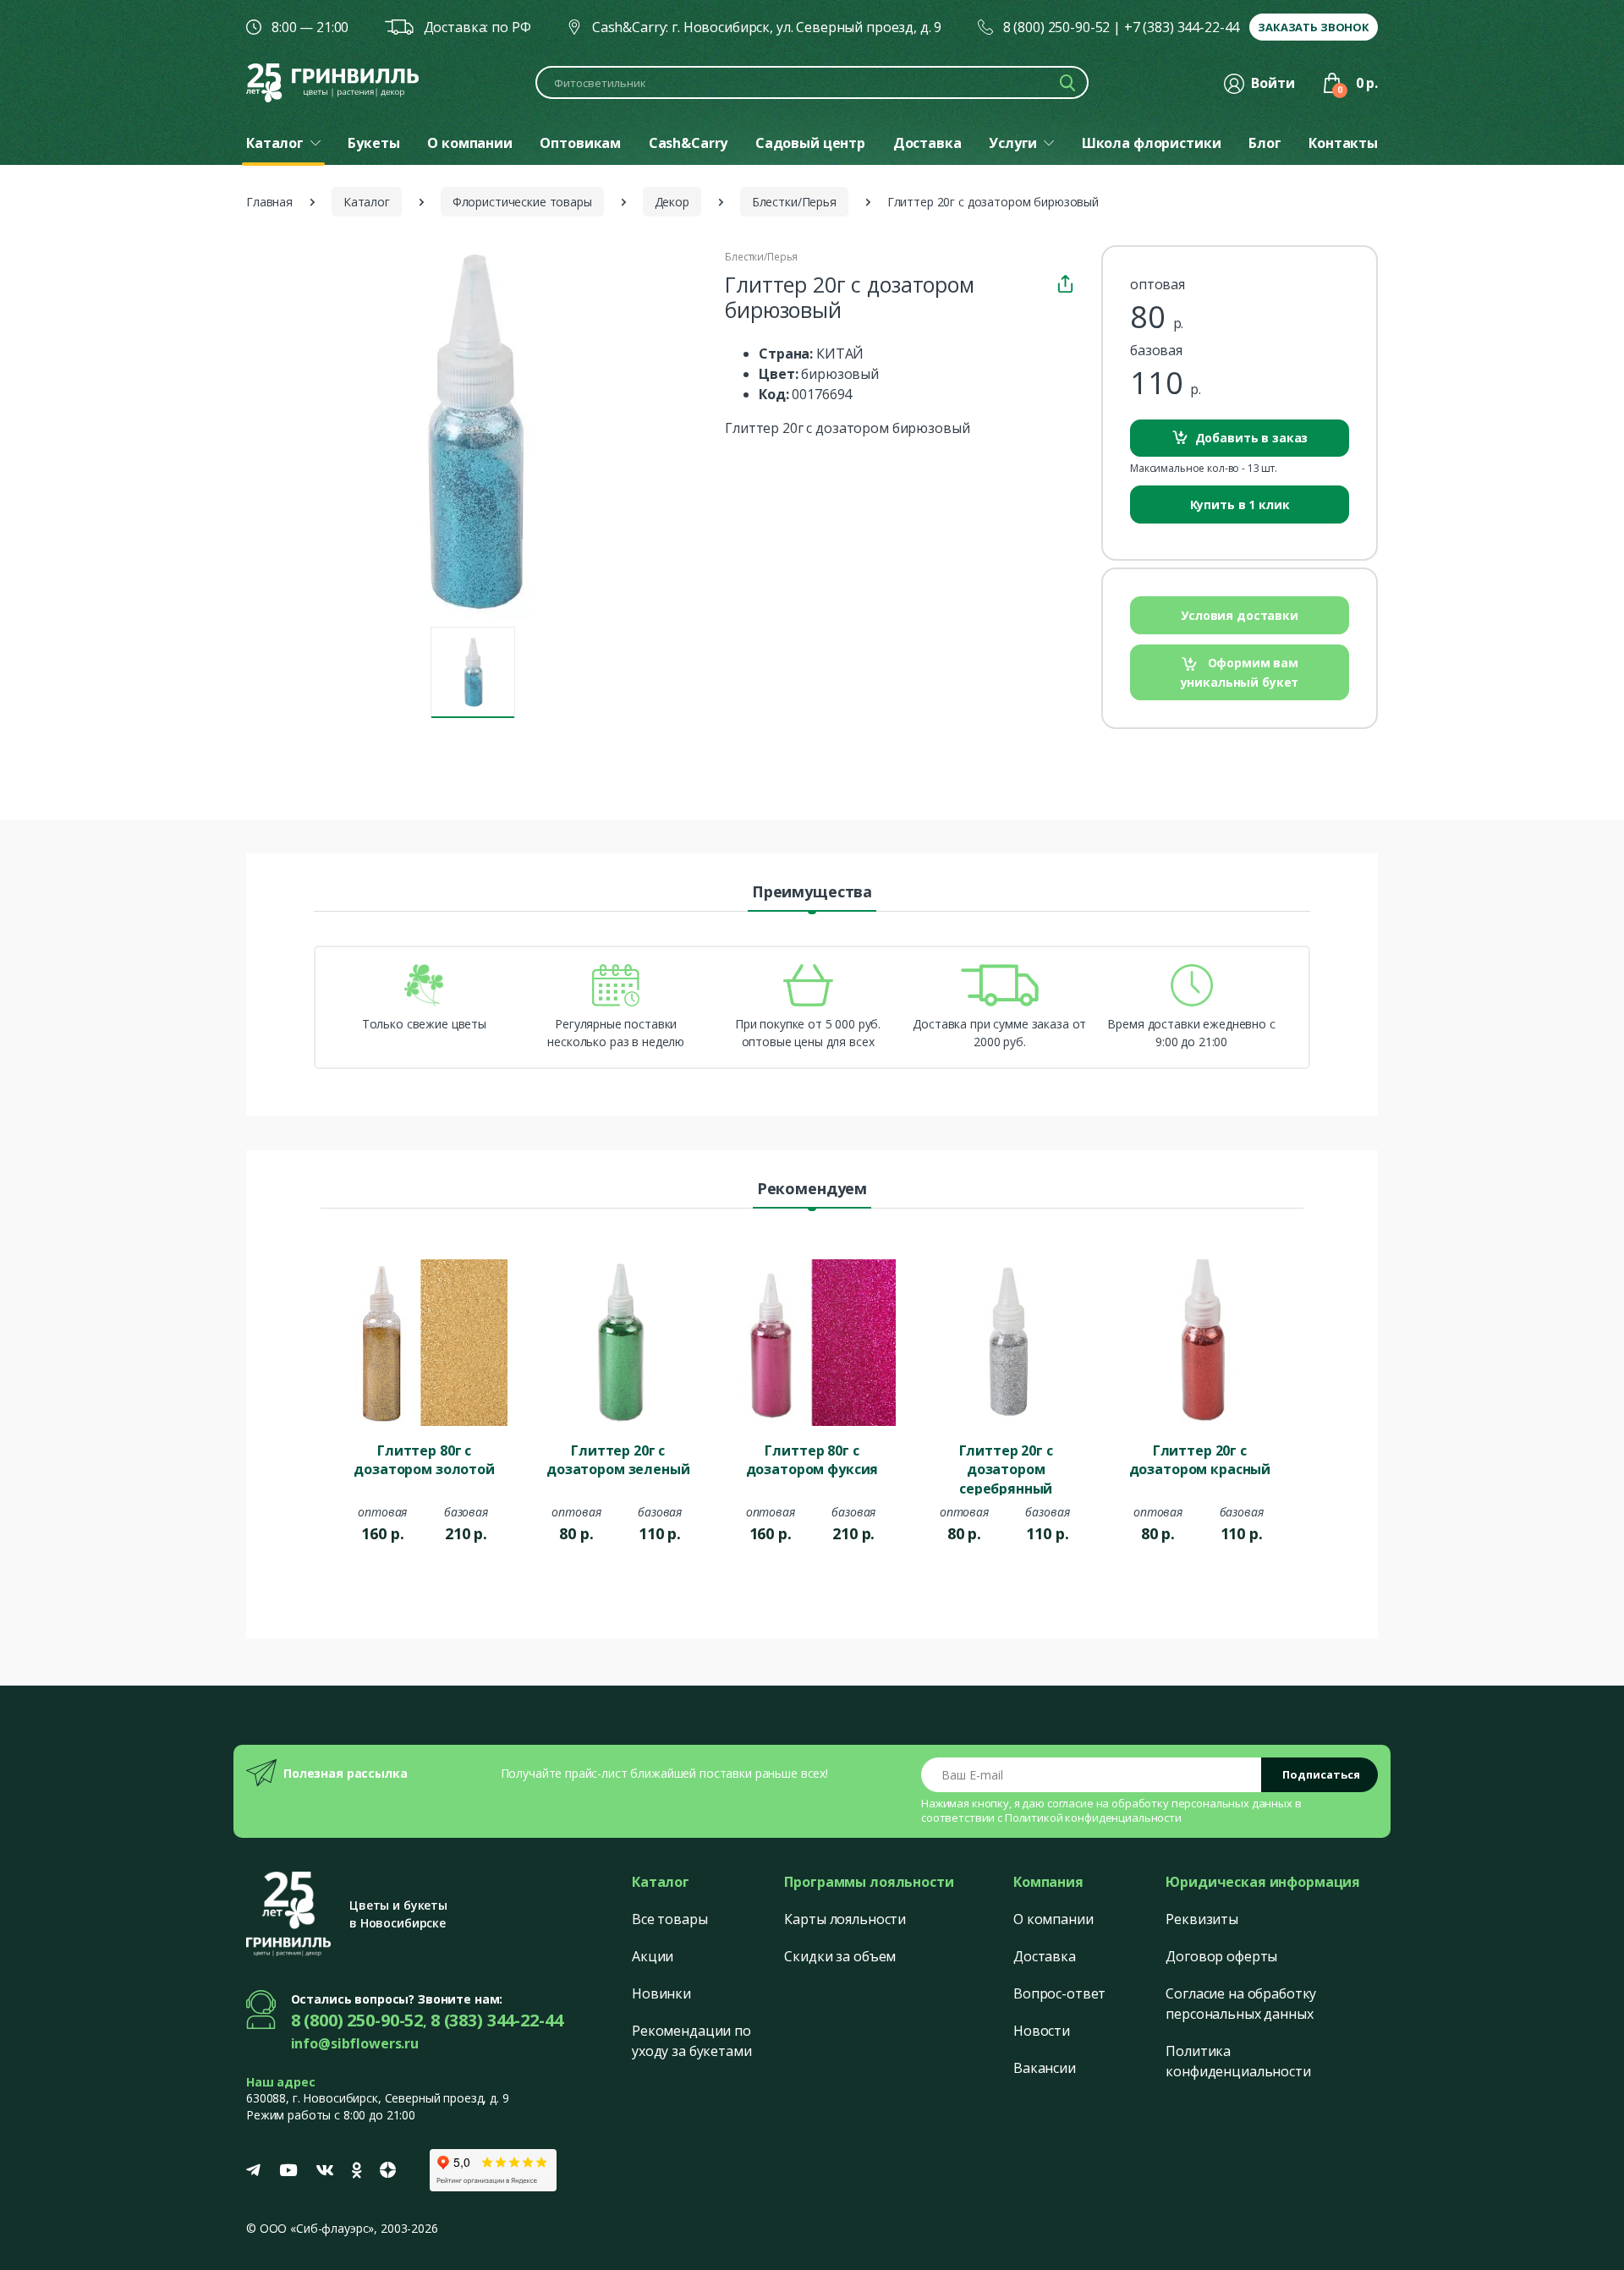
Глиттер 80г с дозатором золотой (424, 1460)
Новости (1042, 2031)
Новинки (661, 1993)
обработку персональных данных (1202, 1803)
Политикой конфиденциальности (1093, 1818)
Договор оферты (1221, 1956)
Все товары (670, 1919)
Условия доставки (1240, 615)
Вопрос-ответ (1059, 1993)
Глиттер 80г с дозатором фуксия (812, 1460)
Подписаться (1321, 1774)
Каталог (367, 202)
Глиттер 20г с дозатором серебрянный (1006, 1468)
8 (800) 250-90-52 (1057, 27)
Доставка (1045, 1956)
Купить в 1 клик (1240, 504)
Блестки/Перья (794, 202)
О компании (1053, 1919)
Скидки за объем (840, 1956)
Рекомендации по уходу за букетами (692, 2041)
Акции (653, 1956)
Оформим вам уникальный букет (1240, 672)
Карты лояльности (845, 1919)
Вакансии (1045, 2068)
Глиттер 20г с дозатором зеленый (618, 1460)
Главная (269, 202)
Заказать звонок (1314, 27)
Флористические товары (522, 202)
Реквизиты (1202, 1919)
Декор (672, 202)
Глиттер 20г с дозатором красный (1200, 1460)
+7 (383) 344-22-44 (1182, 27)
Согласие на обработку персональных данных (1241, 2004)
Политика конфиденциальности (1238, 2061)
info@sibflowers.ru (355, 2043)
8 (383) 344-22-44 (497, 2020)
